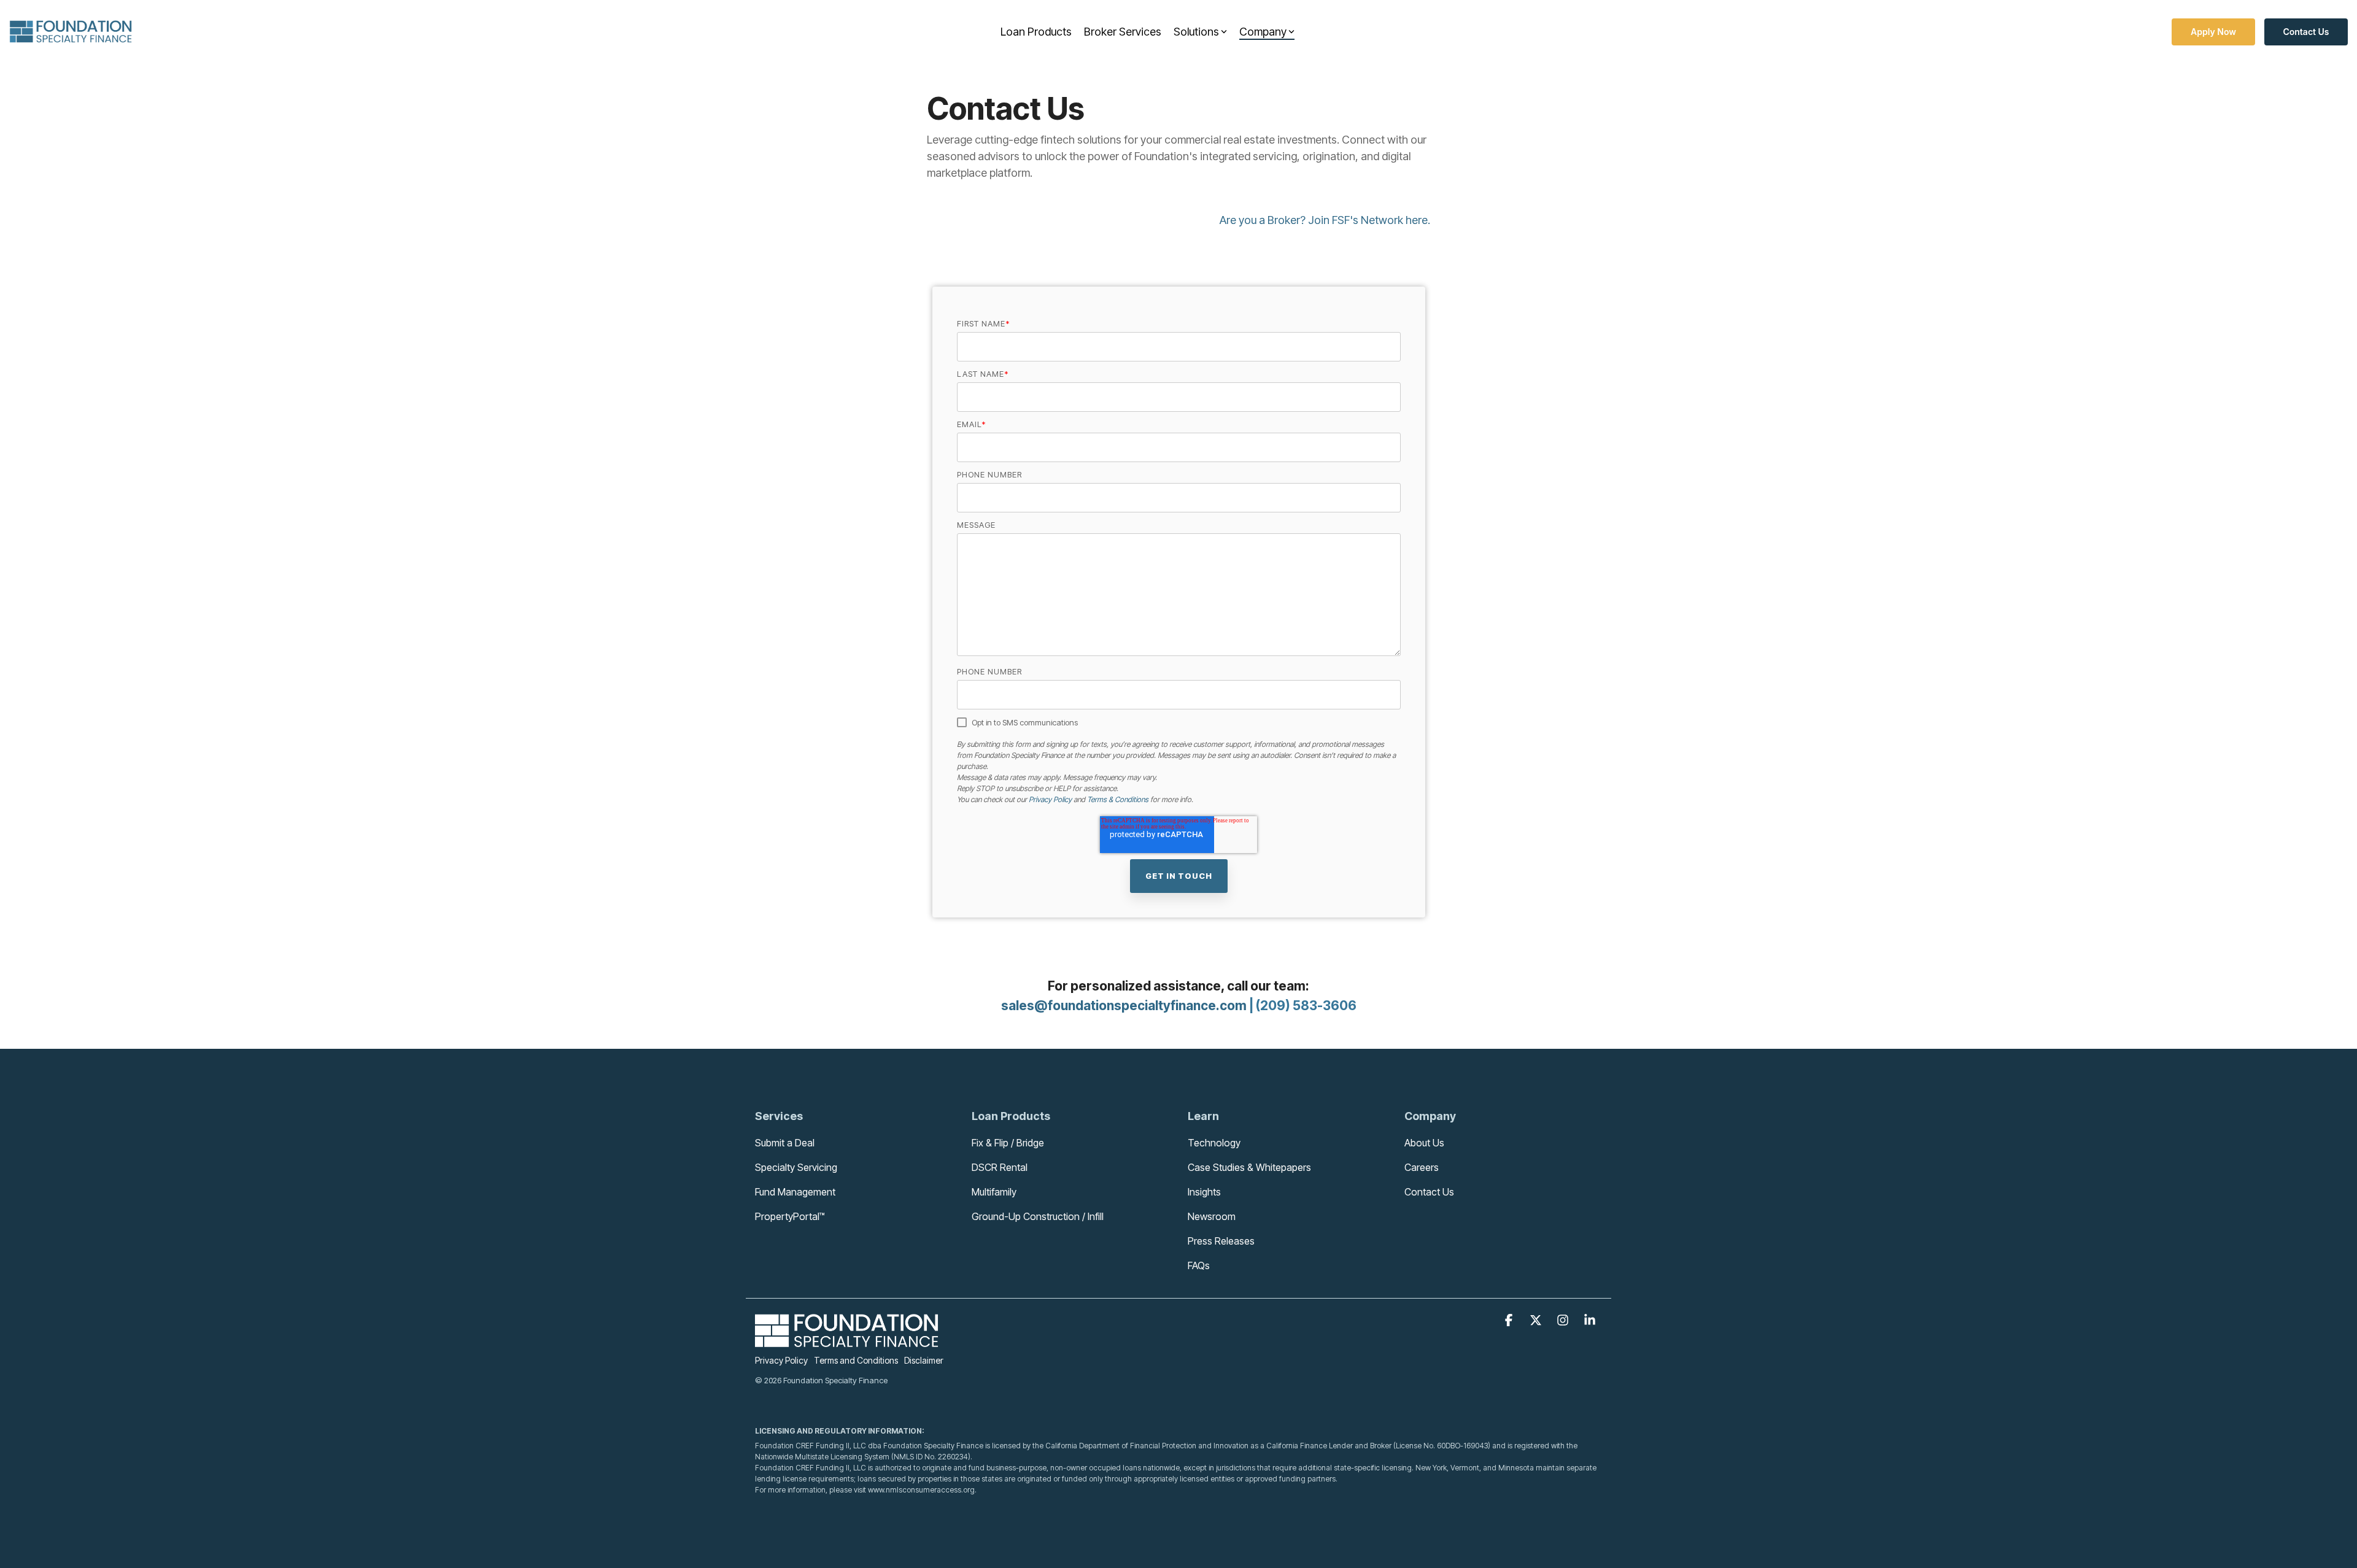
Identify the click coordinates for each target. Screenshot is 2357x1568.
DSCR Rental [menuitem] (1000, 1167)
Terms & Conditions (1118, 799)
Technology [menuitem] (1214, 1143)
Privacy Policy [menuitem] (781, 1360)
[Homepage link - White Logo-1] (847, 1341)
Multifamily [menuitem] (994, 1192)
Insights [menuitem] (1204, 1192)
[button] (1510, 1321)
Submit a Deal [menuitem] (785, 1143)
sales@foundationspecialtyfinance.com (1124, 1006)
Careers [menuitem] (1422, 1167)
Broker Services (1123, 32)
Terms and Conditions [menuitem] (856, 1360)
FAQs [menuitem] (1199, 1265)
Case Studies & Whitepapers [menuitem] (1249, 1167)
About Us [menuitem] (1424, 1143)
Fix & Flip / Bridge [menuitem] (1008, 1143)
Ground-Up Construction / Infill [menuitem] (1038, 1216)
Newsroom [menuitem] (1212, 1216)
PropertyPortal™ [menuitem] (790, 1216)
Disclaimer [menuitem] (924, 1360)
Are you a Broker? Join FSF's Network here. (1325, 220)
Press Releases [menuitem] (1221, 1241)
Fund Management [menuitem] (795, 1192)
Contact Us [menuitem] (1429, 1192)
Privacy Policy (1050, 799)
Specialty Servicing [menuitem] (796, 1167)
